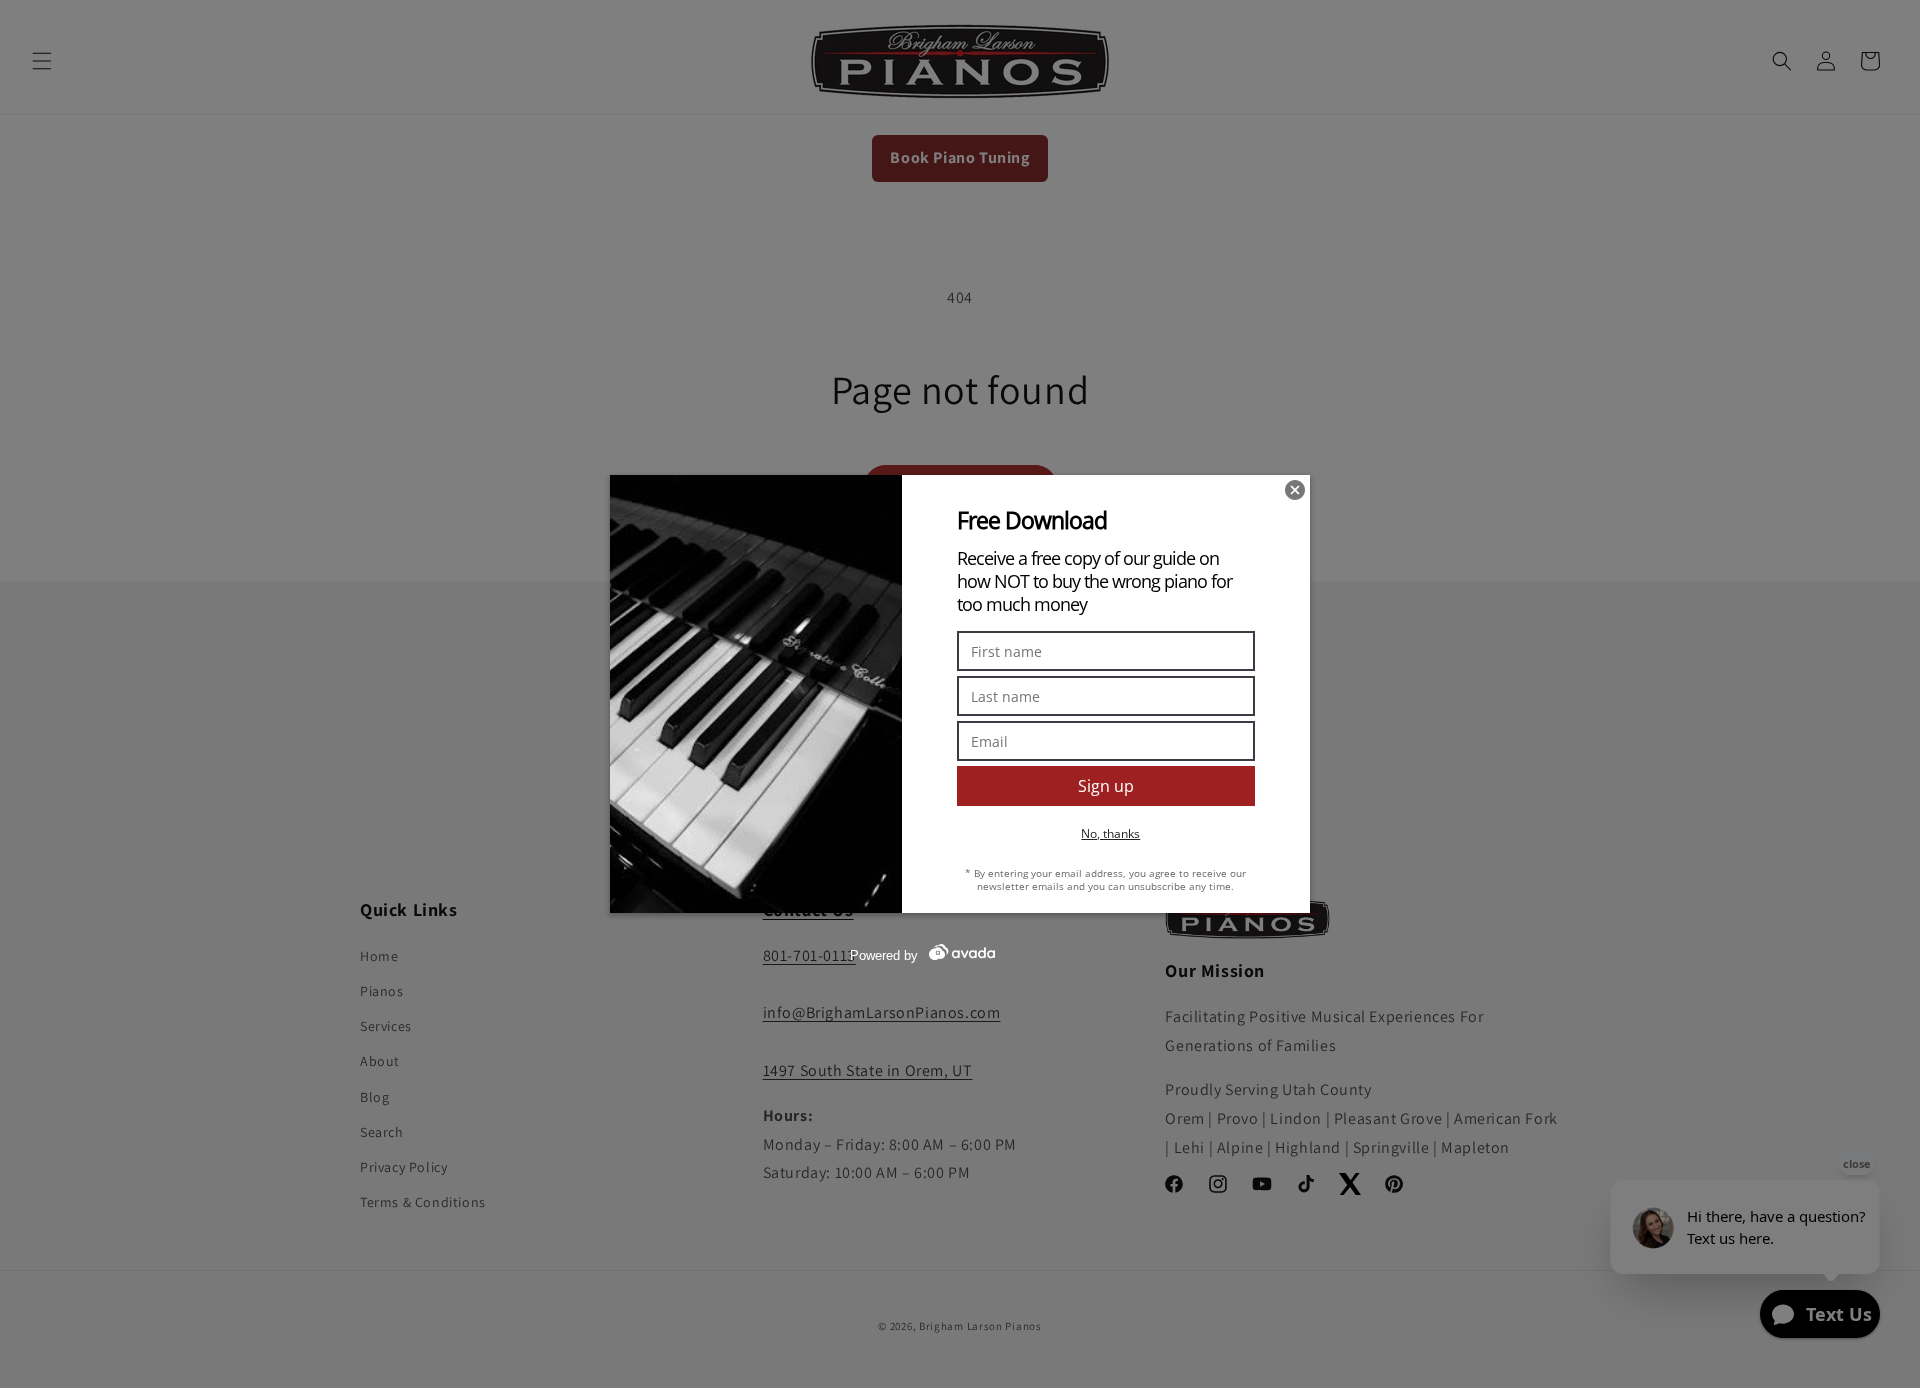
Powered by (884, 955)
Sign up (1106, 786)
